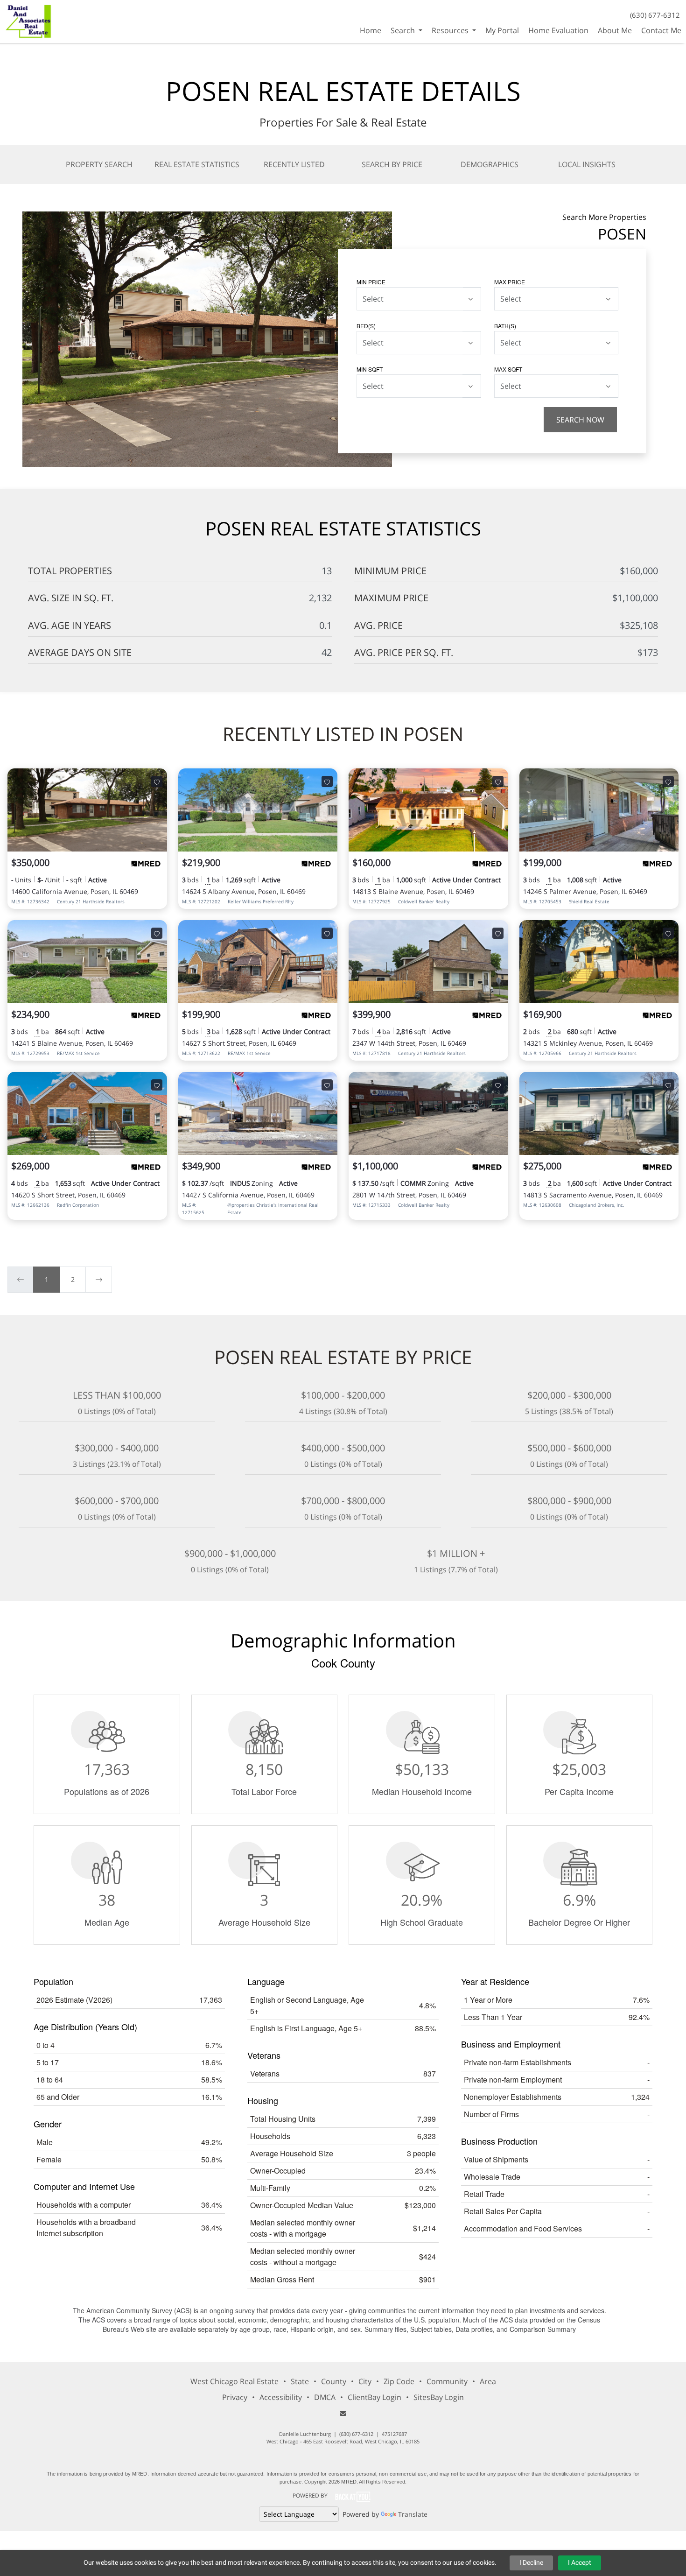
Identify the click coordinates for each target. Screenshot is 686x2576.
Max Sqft (508, 369)
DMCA (325, 2397)
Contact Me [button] (661, 30)
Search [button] (404, 30)
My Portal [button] (502, 30)
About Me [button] (615, 30)
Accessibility (281, 2397)
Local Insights (587, 164)
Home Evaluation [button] (558, 30)
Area (488, 2381)
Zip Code (399, 2381)
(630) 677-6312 (655, 15)
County (334, 2381)
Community (447, 2381)
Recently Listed (294, 164)
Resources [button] (451, 30)
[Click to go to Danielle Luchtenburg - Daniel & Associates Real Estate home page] (29, 20)
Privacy (235, 2397)
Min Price (371, 282)
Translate (413, 2514)
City (365, 2381)
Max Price (510, 282)
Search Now (580, 420)
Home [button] (371, 30)
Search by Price (392, 164)
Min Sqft (370, 369)
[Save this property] (157, 781)
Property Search (99, 164)
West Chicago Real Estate (234, 2381)
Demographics (490, 164)
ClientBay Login (374, 2397)
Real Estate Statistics (197, 164)
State (300, 2381)
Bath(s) (505, 326)
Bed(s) (366, 326)
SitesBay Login (439, 2397)
